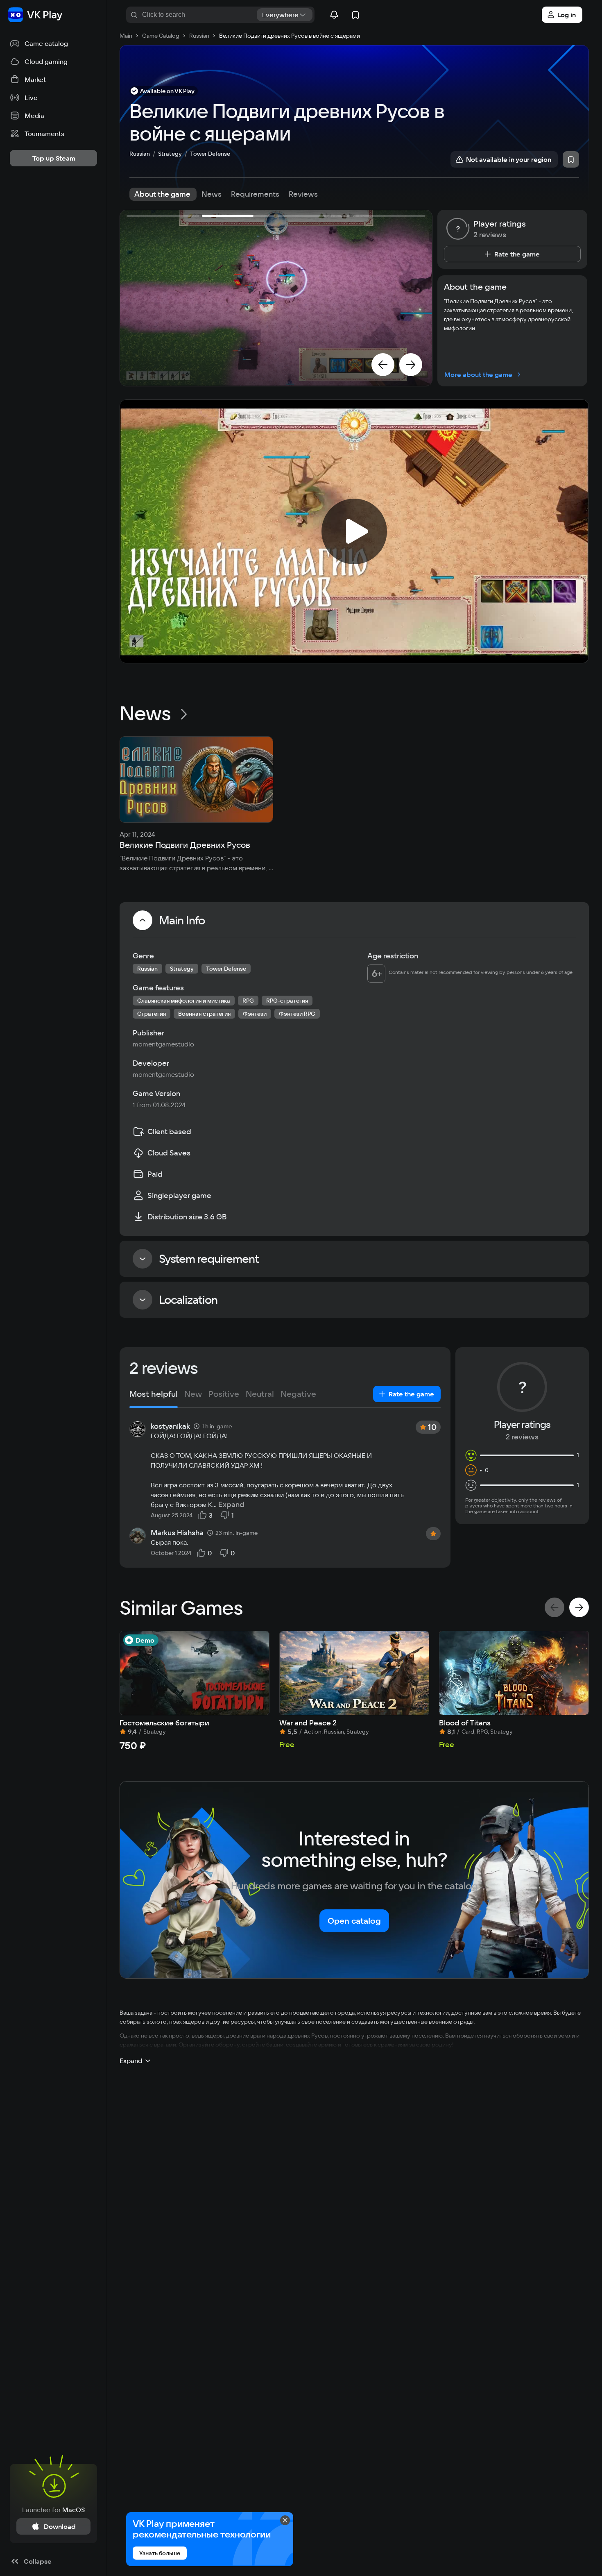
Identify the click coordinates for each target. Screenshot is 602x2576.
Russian (140, 154)
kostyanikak (170, 1426)
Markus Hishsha (177, 1533)
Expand (231, 1505)
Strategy (170, 154)
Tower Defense (210, 154)
